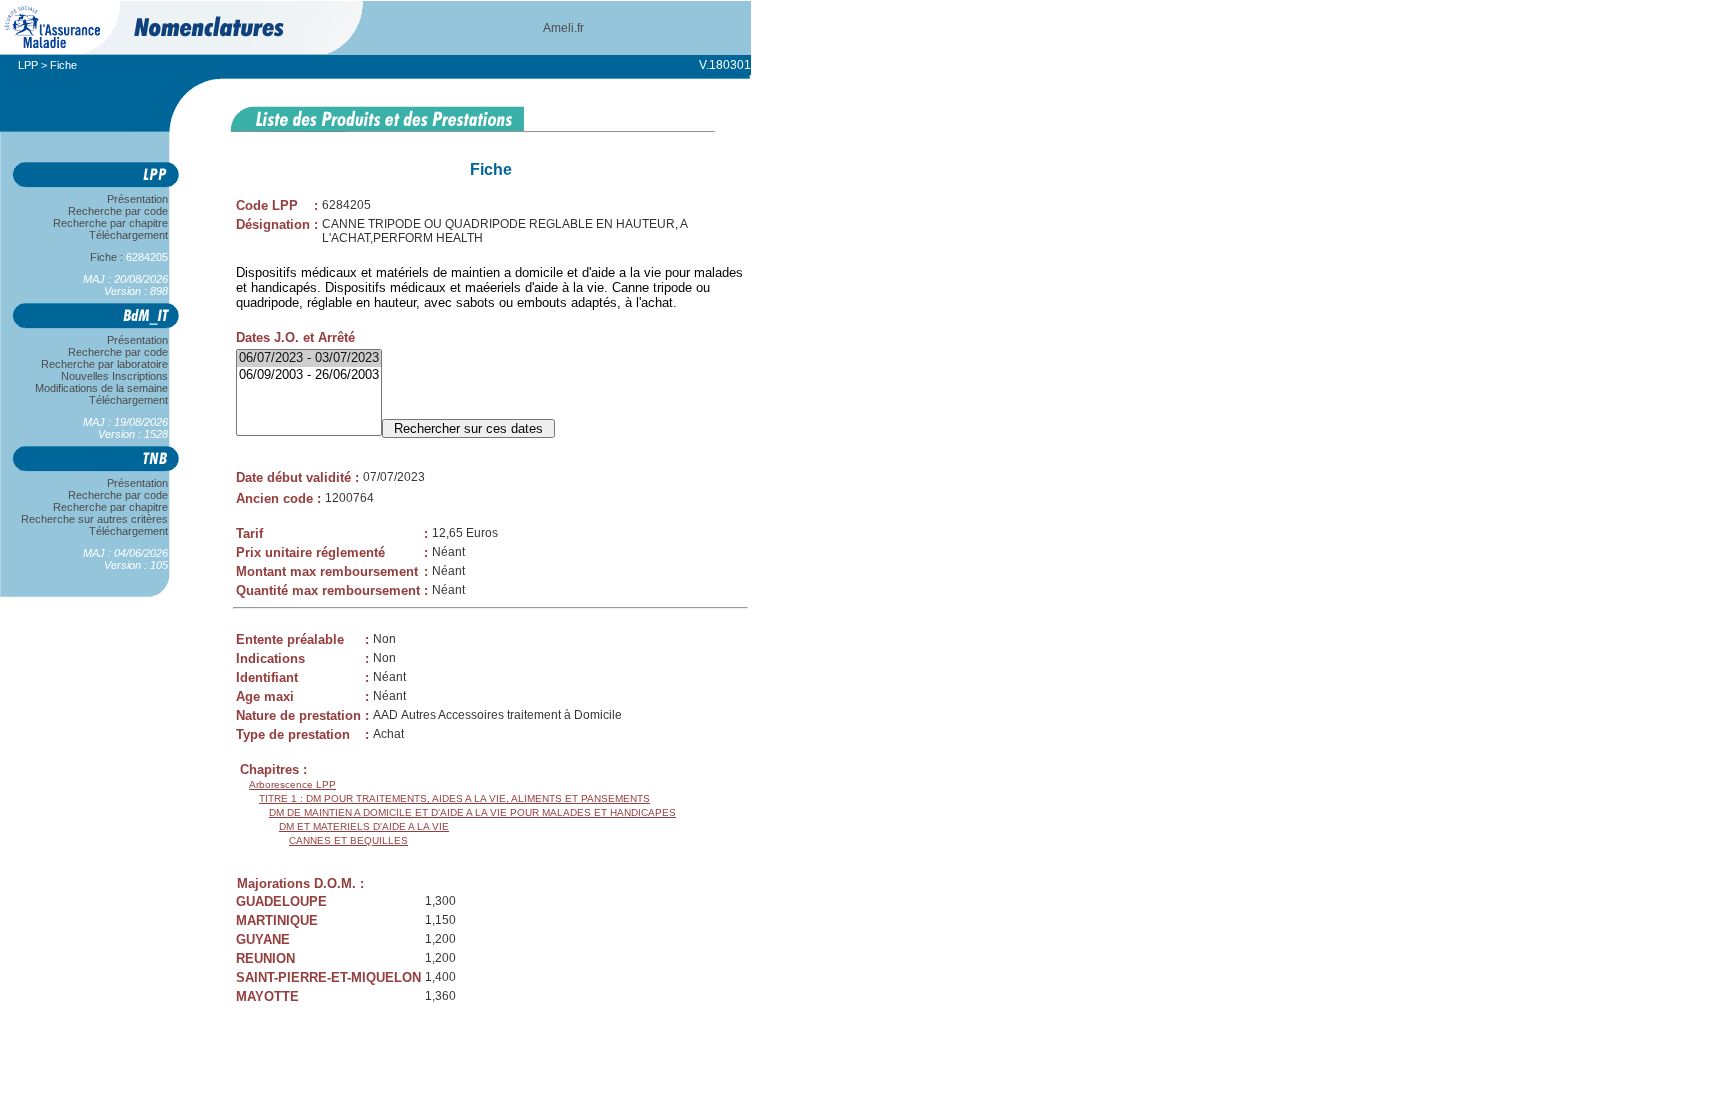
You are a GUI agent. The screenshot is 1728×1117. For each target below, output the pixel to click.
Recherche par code (118, 211)
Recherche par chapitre (110, 223)
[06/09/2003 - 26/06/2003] (309, 375)
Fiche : (120, 257)
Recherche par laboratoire (104, 364)
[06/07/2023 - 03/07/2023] (309, 358)
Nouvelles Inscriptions (114, 376)
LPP (28, 65)
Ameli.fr (563, 28)
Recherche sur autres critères (94, 519)
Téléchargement (128, 235)
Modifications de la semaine (101, 388)
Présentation (137, 199)
